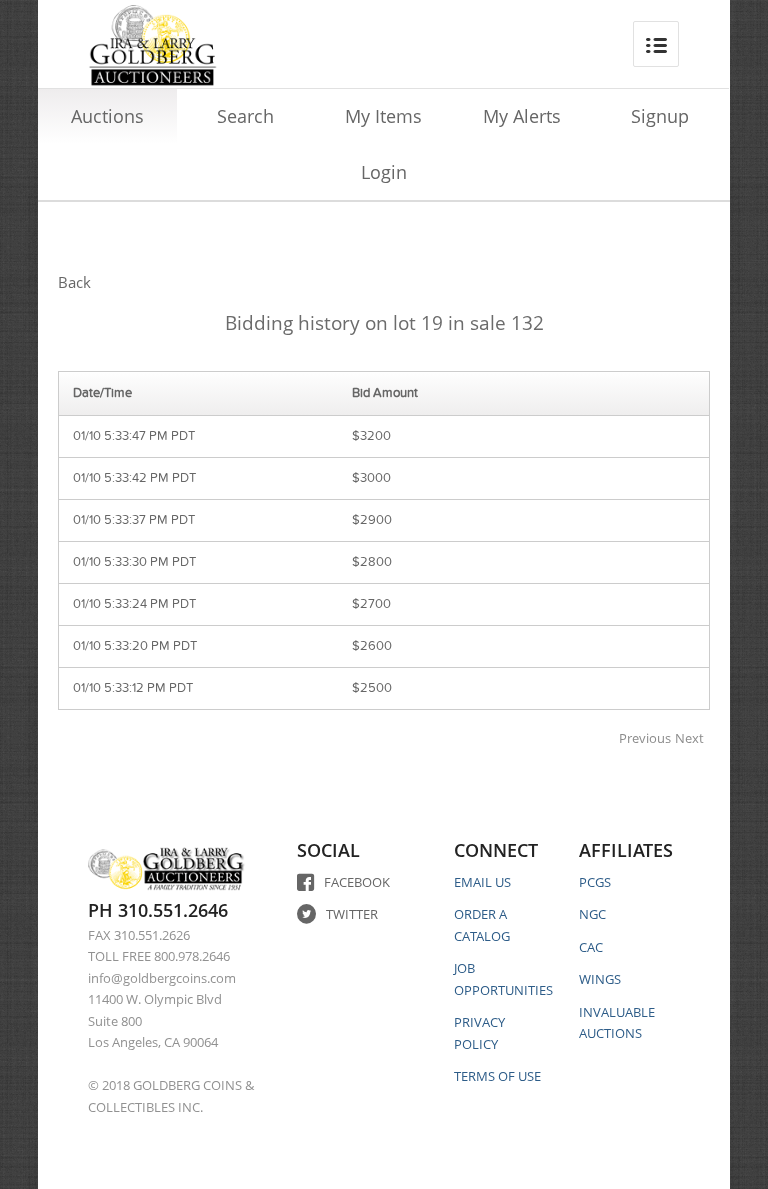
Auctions (107, 116)
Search (245, 116)
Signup (660, 116)
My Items (383, 116)
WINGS (600, 979)
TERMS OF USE (497, 1076)
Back (74, 282)
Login (384, 172)
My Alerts (522, 116)
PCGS (595, 882)
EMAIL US (482, 882)
